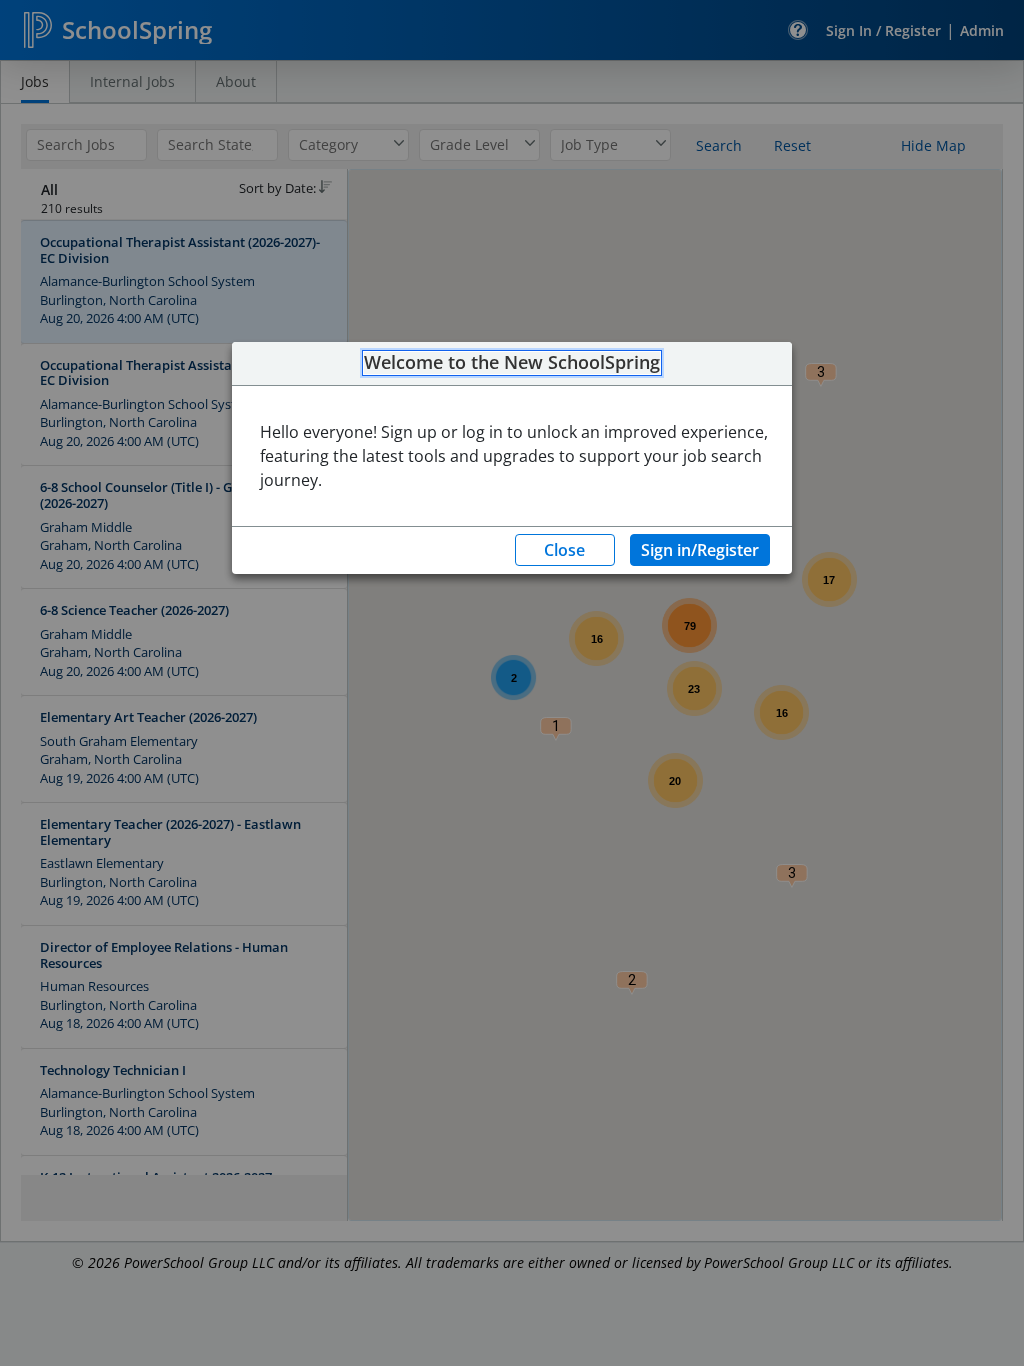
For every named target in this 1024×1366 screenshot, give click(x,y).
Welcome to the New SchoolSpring (512, 363)
